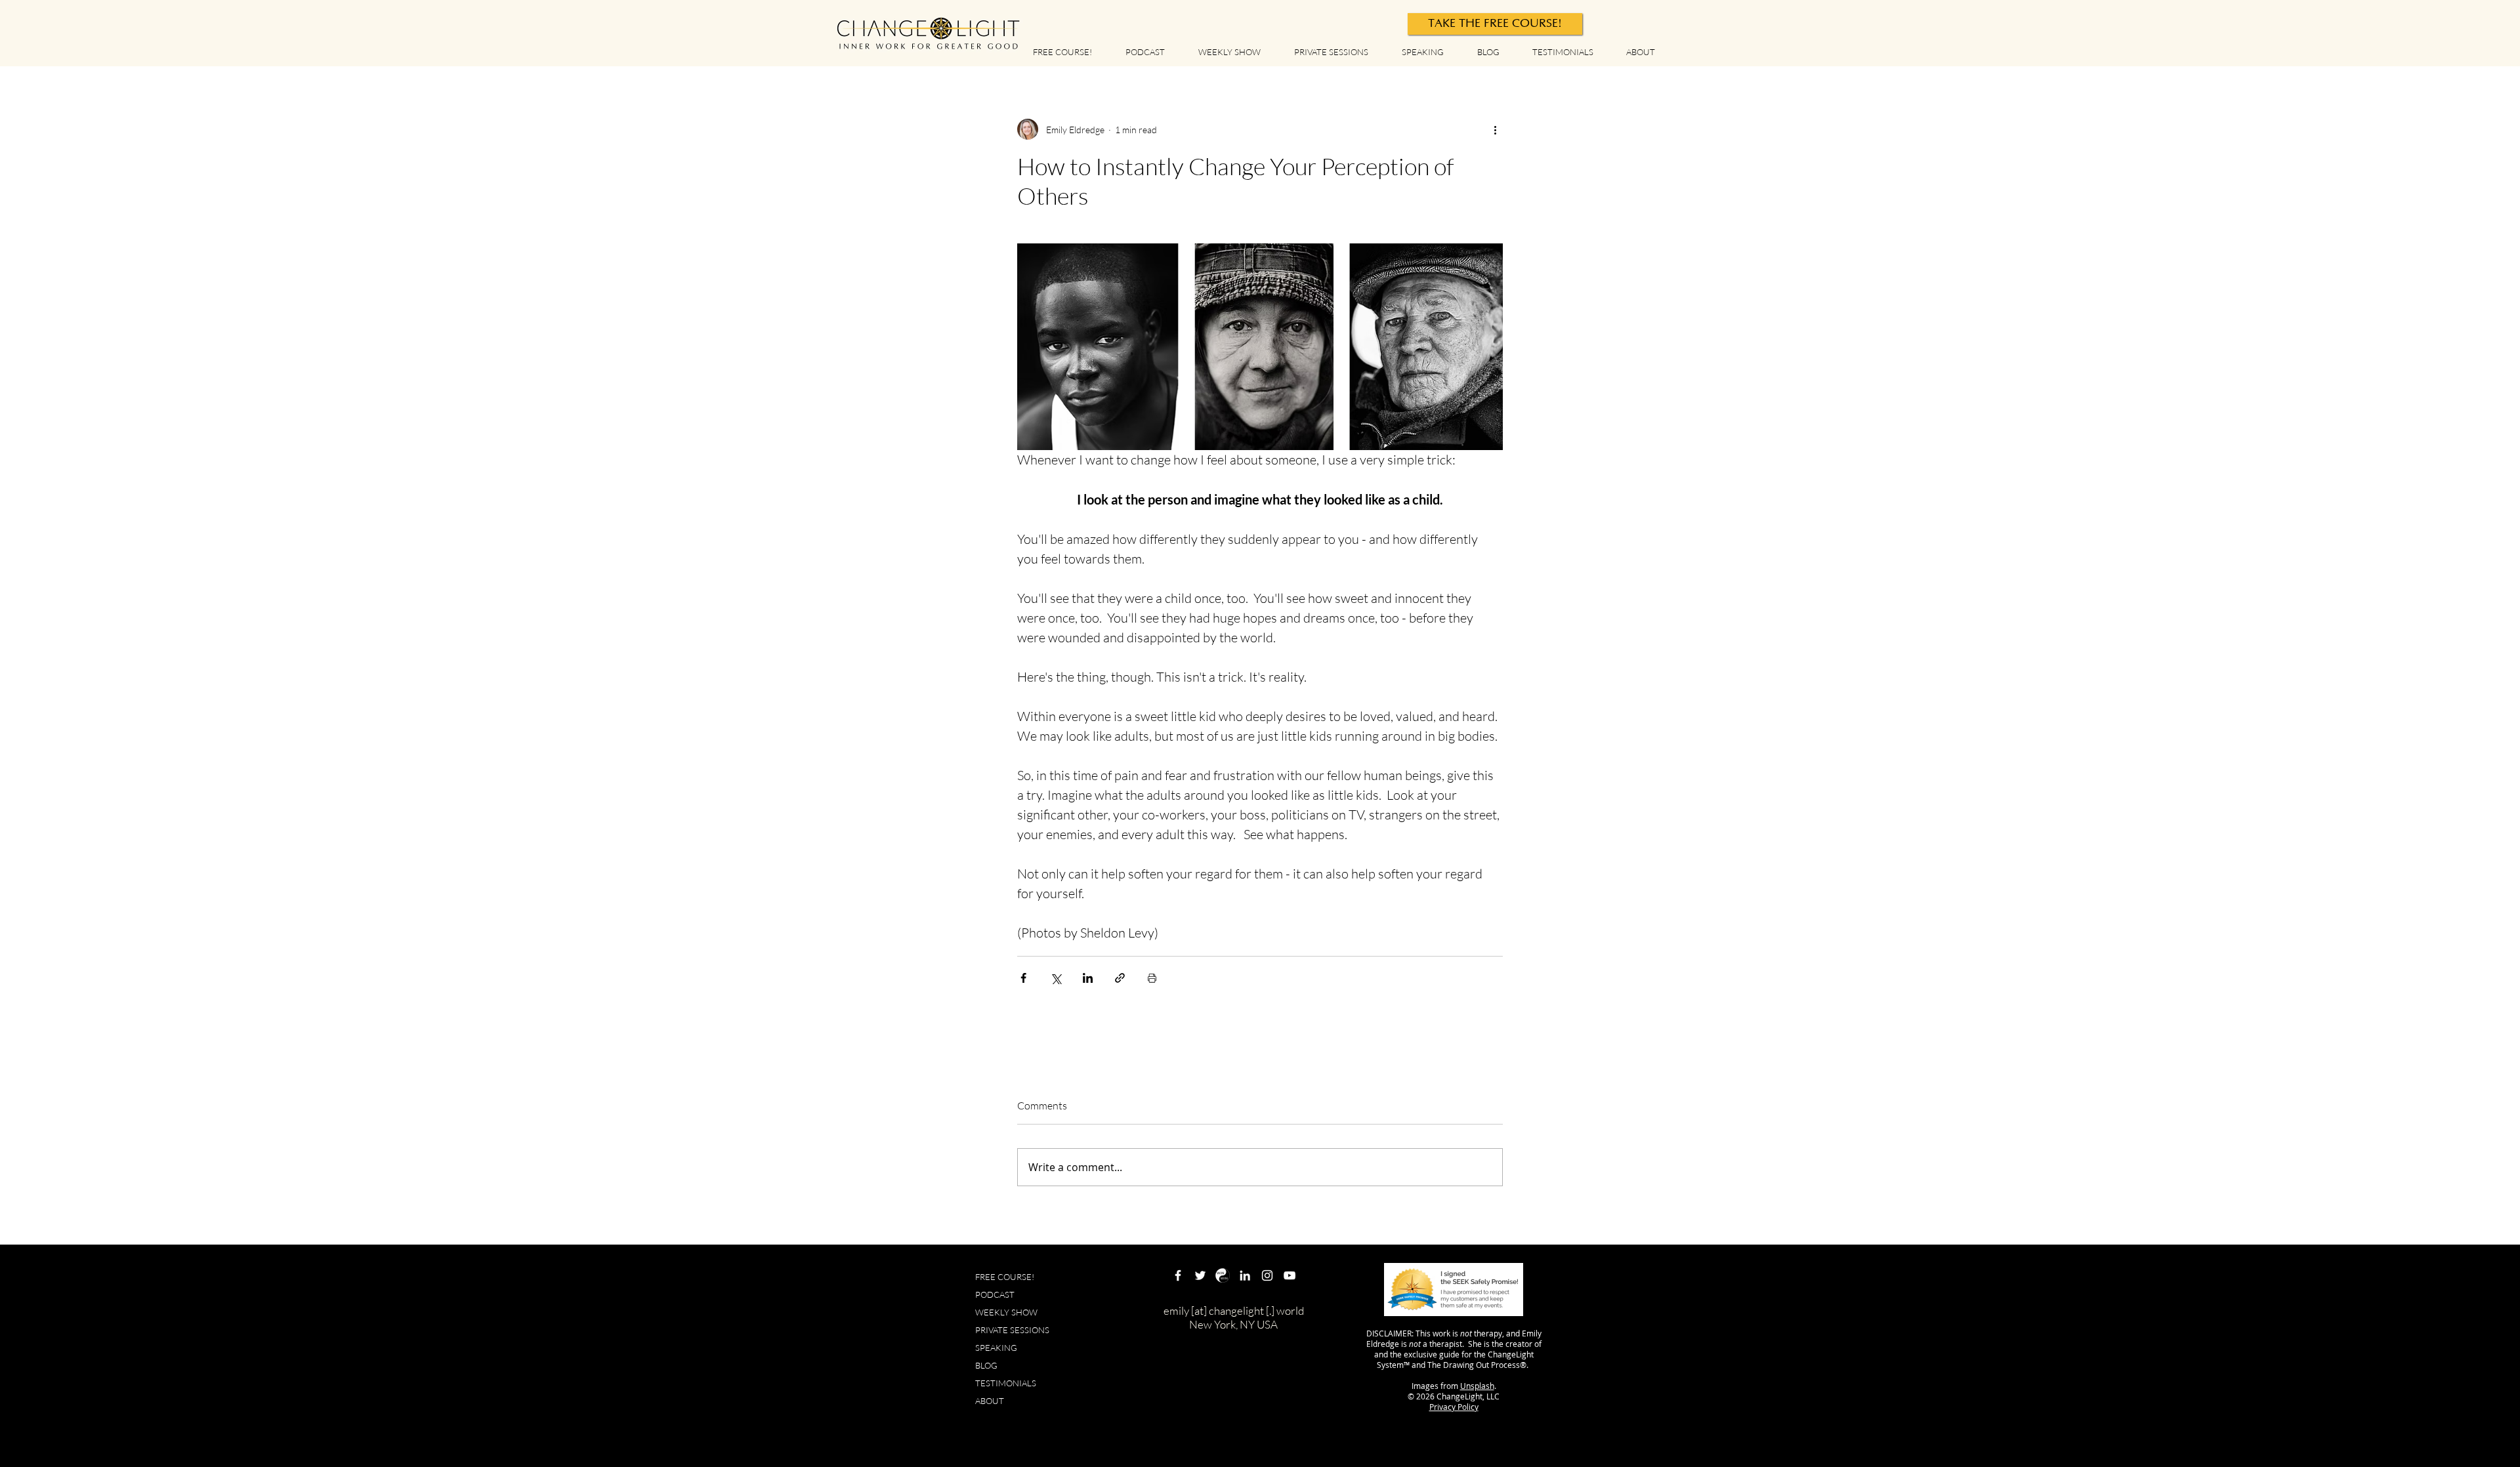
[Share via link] (1120, 978)
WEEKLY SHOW (1006, 1312)
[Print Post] (1152, 978)
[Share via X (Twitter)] (1056, 978)
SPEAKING (996, 1348)
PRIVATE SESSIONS (1012, 1330)
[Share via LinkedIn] (1088, 978)
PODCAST (995, 1294)
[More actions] (1495, 129)
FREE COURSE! (1005, 1277)
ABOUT (990, 1401)
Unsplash (1477, 1386)
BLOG (986, 1365)
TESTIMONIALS (1006, 1383)
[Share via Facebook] (1023, 978)
